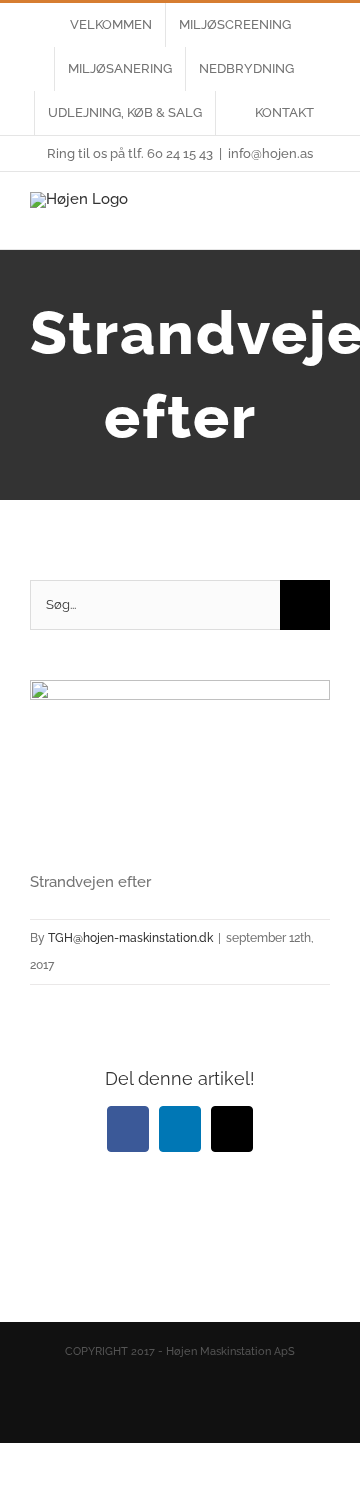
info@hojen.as (270, 153)
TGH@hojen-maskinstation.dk (130, 938)
